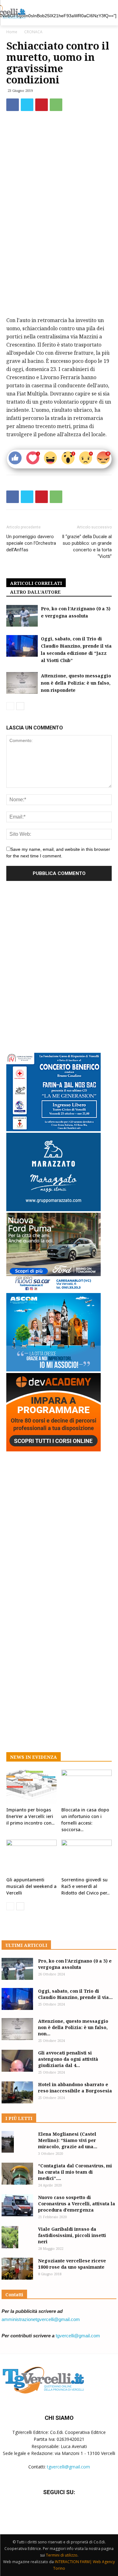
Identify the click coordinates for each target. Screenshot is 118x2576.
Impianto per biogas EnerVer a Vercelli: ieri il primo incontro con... (30, 1816)
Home (12, 32)
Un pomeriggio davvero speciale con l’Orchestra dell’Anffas (31, 543)
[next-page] (20, 706)
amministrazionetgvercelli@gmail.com (41, 2319)
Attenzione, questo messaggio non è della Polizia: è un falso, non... (73, 2027)
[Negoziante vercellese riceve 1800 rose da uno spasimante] (17, 2269)
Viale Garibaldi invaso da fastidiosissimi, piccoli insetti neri (72, 2235)
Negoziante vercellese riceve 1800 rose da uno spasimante (72, 2264)
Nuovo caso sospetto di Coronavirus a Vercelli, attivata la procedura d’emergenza (77, 2204)
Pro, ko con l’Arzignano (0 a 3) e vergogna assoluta (75, 1964)
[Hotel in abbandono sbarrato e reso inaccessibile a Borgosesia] (17, 2092)
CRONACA (33, 32)
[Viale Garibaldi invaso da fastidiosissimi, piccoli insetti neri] (10, 2237)
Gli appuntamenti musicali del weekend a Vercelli (31, 1886)
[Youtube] (74, 2511)
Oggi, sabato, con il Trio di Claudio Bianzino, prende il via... (75, 1994)
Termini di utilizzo (62, 2555)
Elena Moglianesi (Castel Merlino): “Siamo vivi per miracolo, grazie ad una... (68, 2140)
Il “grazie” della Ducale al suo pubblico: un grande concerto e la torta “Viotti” (87, 546)
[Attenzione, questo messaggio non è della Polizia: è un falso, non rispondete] (22, 683)
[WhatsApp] (56, 105)
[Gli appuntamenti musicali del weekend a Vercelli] (31, 1857)
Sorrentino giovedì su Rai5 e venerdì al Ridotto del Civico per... (85, 1886)
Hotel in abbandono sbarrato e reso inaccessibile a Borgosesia (75, 2088)
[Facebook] (13, 105)
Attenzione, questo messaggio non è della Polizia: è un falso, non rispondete (76, 683)
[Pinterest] (42, 105)
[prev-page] (10, 706)
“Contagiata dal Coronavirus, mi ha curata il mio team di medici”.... (75, 2172)
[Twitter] (27, 105)
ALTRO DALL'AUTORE (35, 592)
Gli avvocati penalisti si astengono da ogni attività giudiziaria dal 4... (68, 2059)
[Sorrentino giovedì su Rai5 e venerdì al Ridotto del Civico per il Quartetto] (87, 1857)
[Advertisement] (59, 251)
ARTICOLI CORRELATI (36, 583)
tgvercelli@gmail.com (78, 2336)
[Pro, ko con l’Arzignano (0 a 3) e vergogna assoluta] (22, 616)
